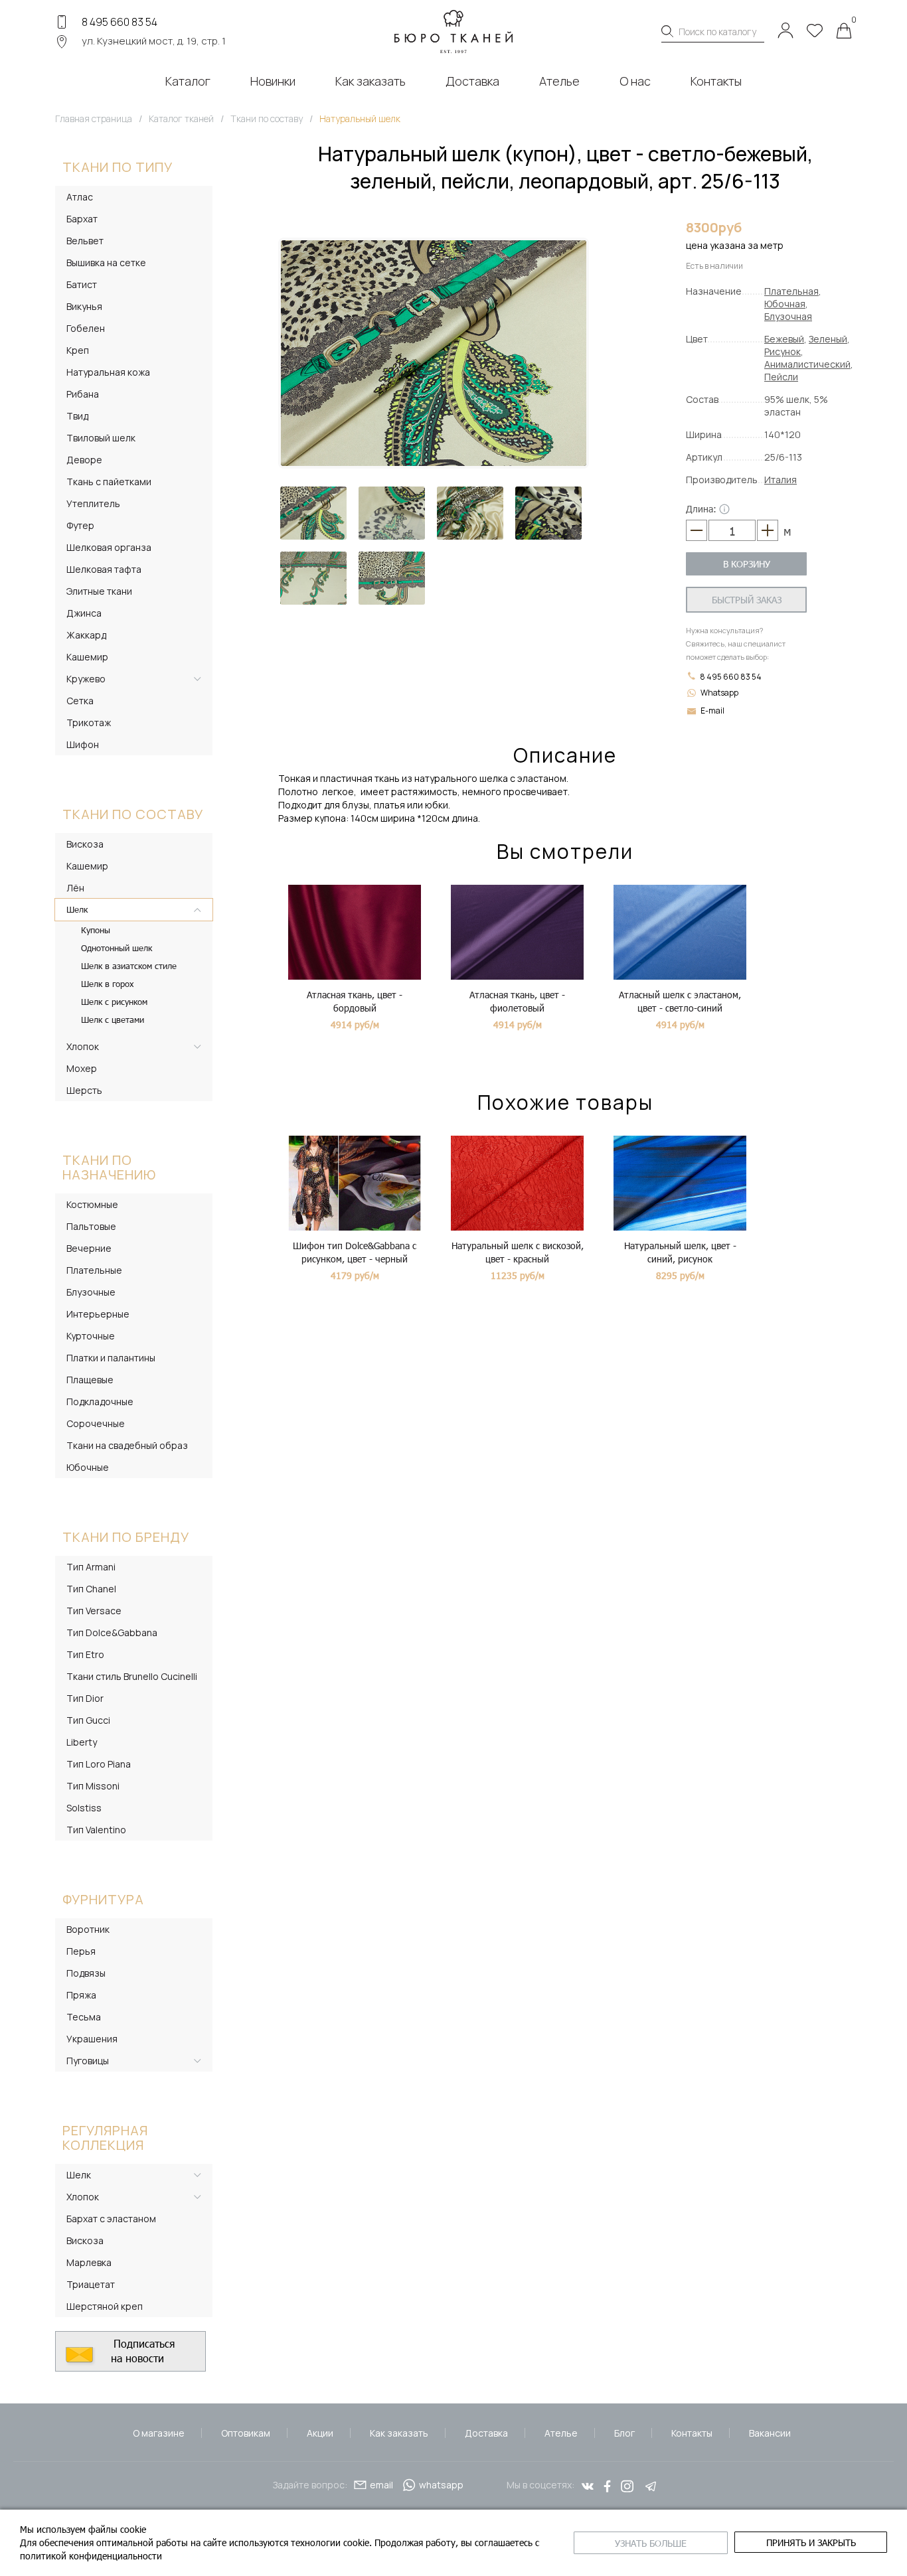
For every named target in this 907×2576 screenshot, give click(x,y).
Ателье (561, 2433)
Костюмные (92, 1204)
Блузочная (788, 316)
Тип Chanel (91, 1589)
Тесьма (84, 2017)
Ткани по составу (133, 814)
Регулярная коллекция (105, 2138)
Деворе (84, 460)
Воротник (88, 1929)
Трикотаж (89, 722)
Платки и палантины (111, 1358)
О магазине (159, 2433)
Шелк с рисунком (114, 1002)
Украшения (92, 2039)
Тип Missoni (93, 1786)
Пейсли (781, 377)
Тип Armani (91, 1567)
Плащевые (90, 1380)
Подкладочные (100, 1402)
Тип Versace (94, 1611)
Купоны (96, 930)
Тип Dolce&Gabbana (112, 1632)
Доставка (486, 2433)
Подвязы (86, 1973)
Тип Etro (85, 1654)
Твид (77, 416)
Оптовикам (246, 2433)
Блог (624, 2433)
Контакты (692, 2433)
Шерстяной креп (105, 2306)
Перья (81, 1951)
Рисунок (783, 351)
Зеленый (828, 339)
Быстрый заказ (747, 600)
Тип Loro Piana (99, 1764)
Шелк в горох (107, 984)
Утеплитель (93, 503)
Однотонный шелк (117, 948)
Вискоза (85, 844)
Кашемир (87, 657)
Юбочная (785, 304)
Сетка (80, 701)
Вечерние (89, 1248)
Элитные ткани (99, 591)
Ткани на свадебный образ (127, 1445)
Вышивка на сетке (106, 263)
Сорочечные (96, 1423)
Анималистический (807, 364)
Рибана (83, 394)
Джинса (84, 613)
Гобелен (86, 328)
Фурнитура (103, 1899)
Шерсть (84, 1090)
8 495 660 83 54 (120, 22)
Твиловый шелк (101, 438)
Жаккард (86, 635)
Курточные (91, 1336)
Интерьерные (98, 1314)
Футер (80, 525)
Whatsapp (719, 693)
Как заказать (399, 2433)
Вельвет (85, 241)
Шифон (83, 744)
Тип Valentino (96, 1830)
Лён (75, 888)
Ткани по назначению (109, 1167)
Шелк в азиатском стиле (129, 966)
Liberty (82, 1742)
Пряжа (81, 1995)
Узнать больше (651, 2543)
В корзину (747, 564)
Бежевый (784, 339)
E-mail (712, 711)
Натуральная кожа (108, 372)
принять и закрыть (811, 2542)
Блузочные (91, 1292)
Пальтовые (91, 1226)
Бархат (82, 219)
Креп (78, 350)
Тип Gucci (88, 1720)
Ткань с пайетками (109, 482)
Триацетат (91, 2284)
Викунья (84, 306)
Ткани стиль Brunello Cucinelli (132, 1676)
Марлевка (89, 2262)
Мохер (82, 1068)
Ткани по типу (118, 167)
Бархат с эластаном (111, 2219)
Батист (82, 284)
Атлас (80, 197)
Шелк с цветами (113, 1020)
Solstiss (84, 1808)
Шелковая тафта (104, 569)
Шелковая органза (109, 547)
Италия (781, 480)
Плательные (94, 1270)
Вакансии (770, 2433)
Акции (320, 2433)
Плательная (791, 291)
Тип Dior (85, 1698)
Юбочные (88, 1467)
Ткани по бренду (126, 1537)
